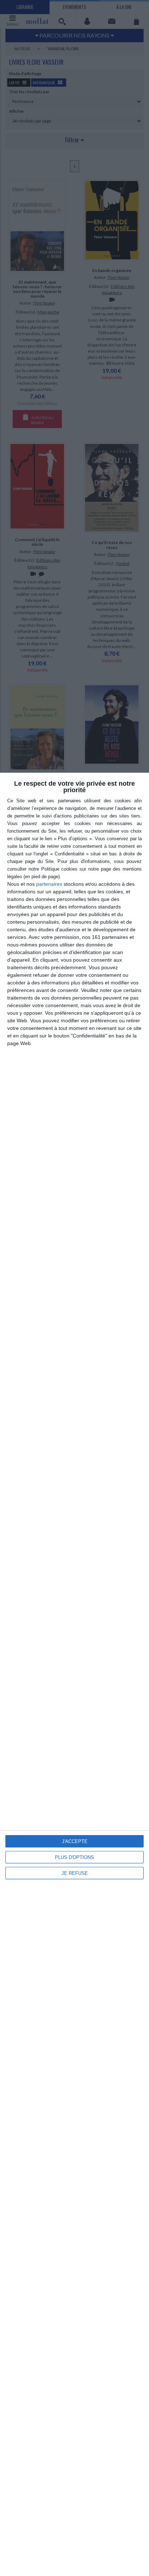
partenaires (49, 884)
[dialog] (74, 1674)
